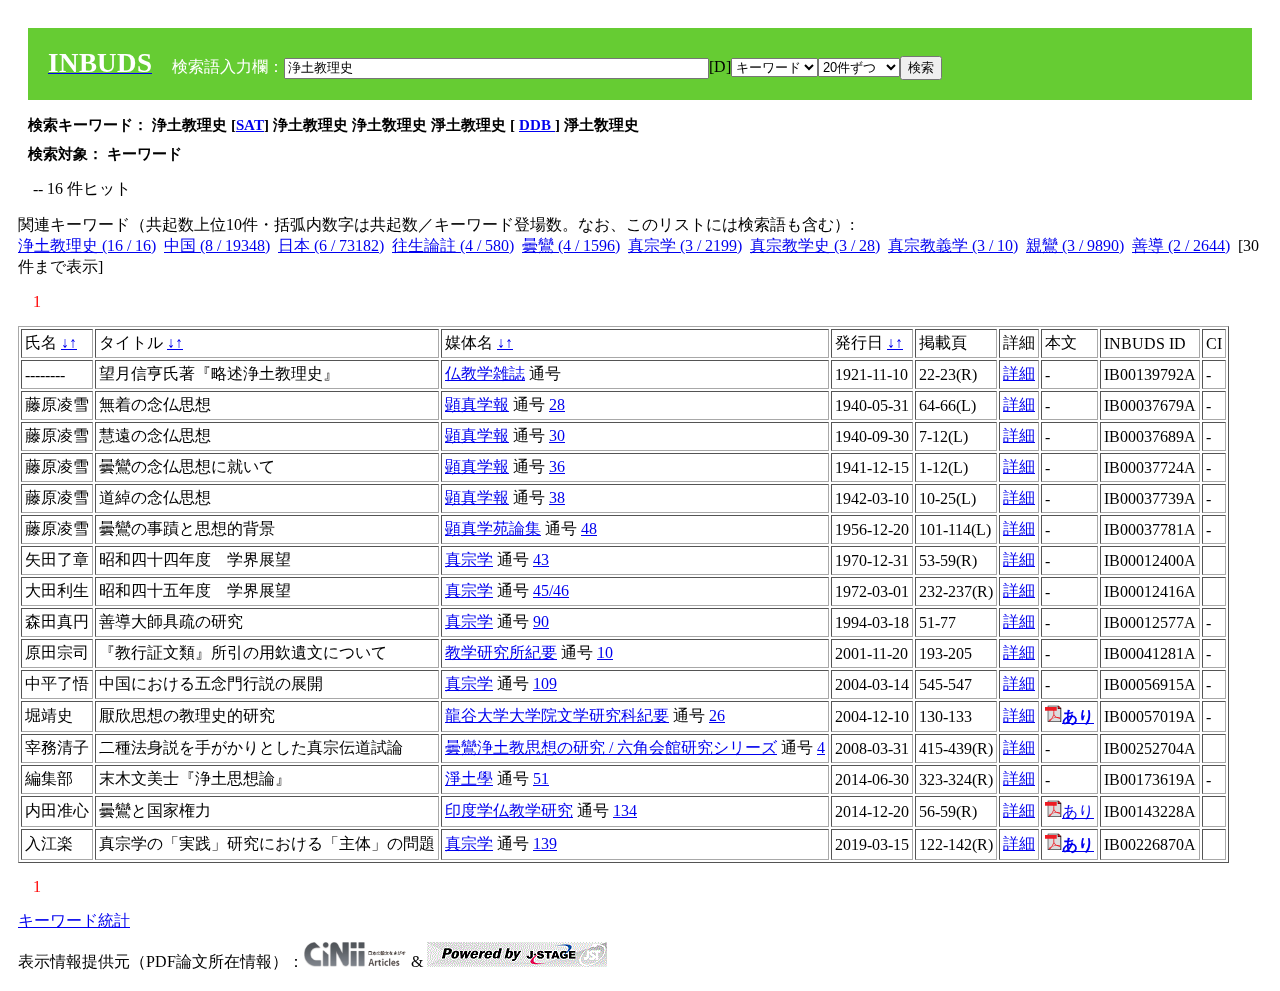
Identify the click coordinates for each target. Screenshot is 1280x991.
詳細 (1019, 373)
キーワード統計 (74, 920)
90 (541, 621)
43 (541, 559)
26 (717, 715)
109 (545, 683)
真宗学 (469, 559)
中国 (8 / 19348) (217, 245)
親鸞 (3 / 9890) (1075, 245)
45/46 (551, 590)
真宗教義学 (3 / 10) (953, 245)
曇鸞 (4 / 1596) (571, 245)
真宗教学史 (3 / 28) (815, 245)
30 (557, 435)
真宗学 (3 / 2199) (685, 245)
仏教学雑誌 (485, 373)
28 (557, 404)
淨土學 (469, 778)
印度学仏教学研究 (509, 810)
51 (541, 778)
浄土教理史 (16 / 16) (87, 245)
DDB (537, 125)
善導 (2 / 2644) (1181, 245)
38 (557, 497)
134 (625, 810)
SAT (250, 125)
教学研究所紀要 (501, 652)
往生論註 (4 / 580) (453, 245)
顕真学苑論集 (493, 528)
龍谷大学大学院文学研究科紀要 (557, 715)
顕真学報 (477, 404)
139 (545, 843)
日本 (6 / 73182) (331, 245)
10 (605, 652)
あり (1078, 811)
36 (557, 466)
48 (589, 528)
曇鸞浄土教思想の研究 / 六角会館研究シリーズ (611, 747)
